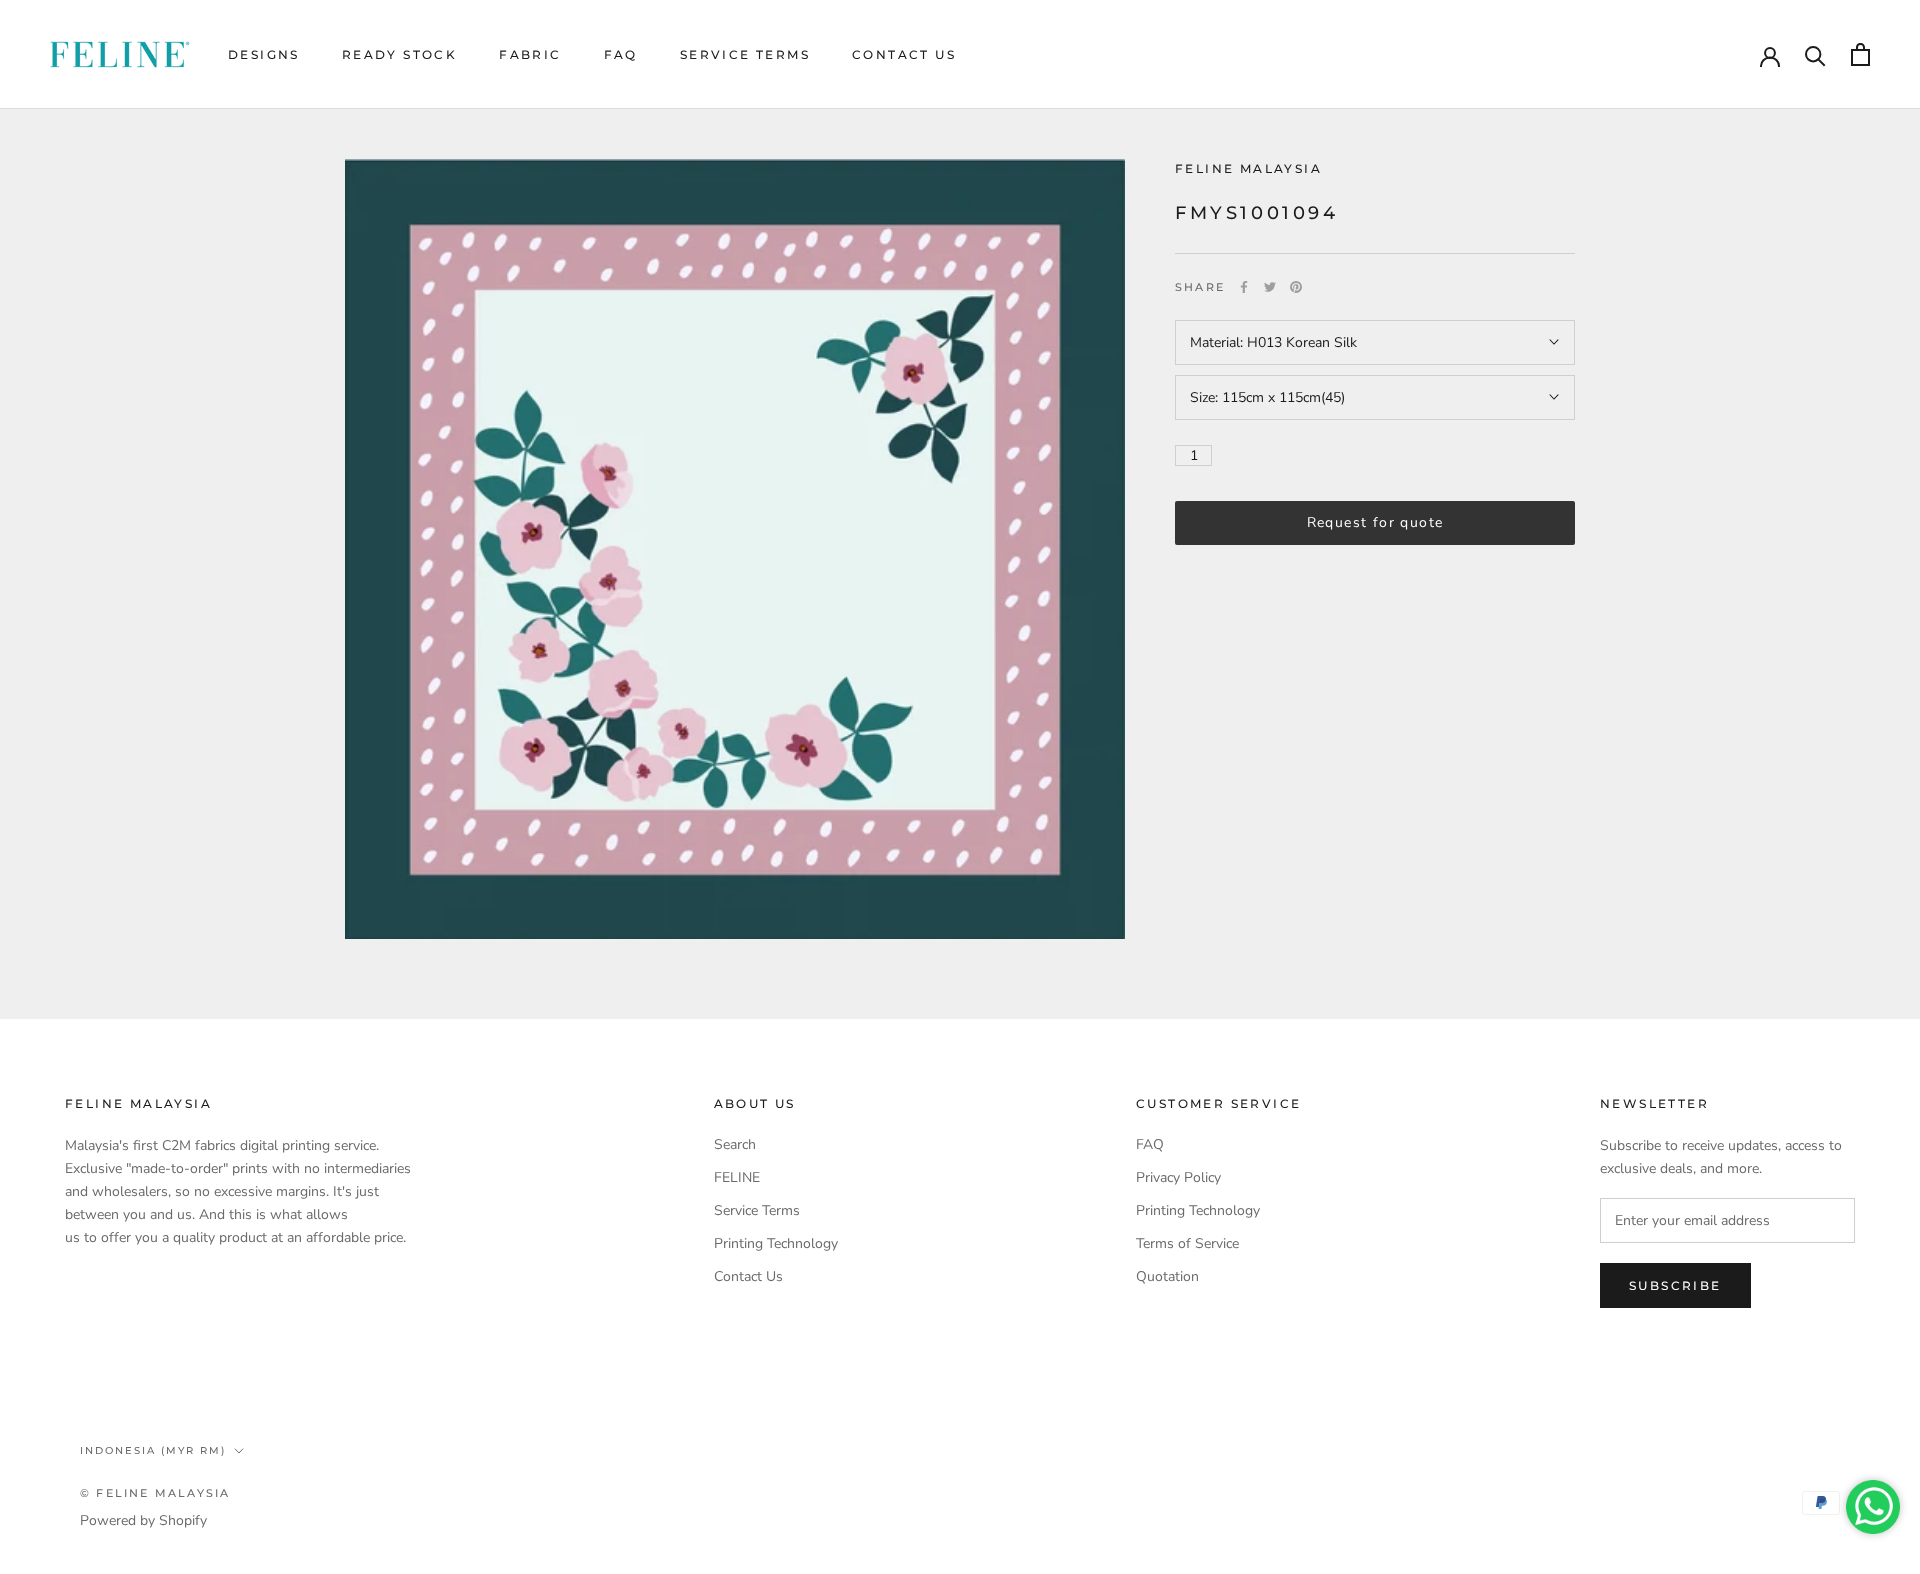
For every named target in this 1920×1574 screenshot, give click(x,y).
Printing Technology (776, 1243)
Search (735, 1144)
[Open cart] (1860, 54)
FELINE (737, 1177)
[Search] (1815, 54)
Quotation (1167, 1276)
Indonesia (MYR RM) (153, 1450)
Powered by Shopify (143, 1520)
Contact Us (904, 54)
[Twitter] (1270, 287)
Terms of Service (1187, 1243)
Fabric (530, 54)
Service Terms (745, 54)
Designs (264, 54)
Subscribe (1675, 1285)
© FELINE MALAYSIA (155, 1493)
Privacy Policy (1178, 1177)
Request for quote (1375, 522)
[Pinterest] (1296, 287)
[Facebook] (1244, 287)
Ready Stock (399, 54)
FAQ (621, 54)
